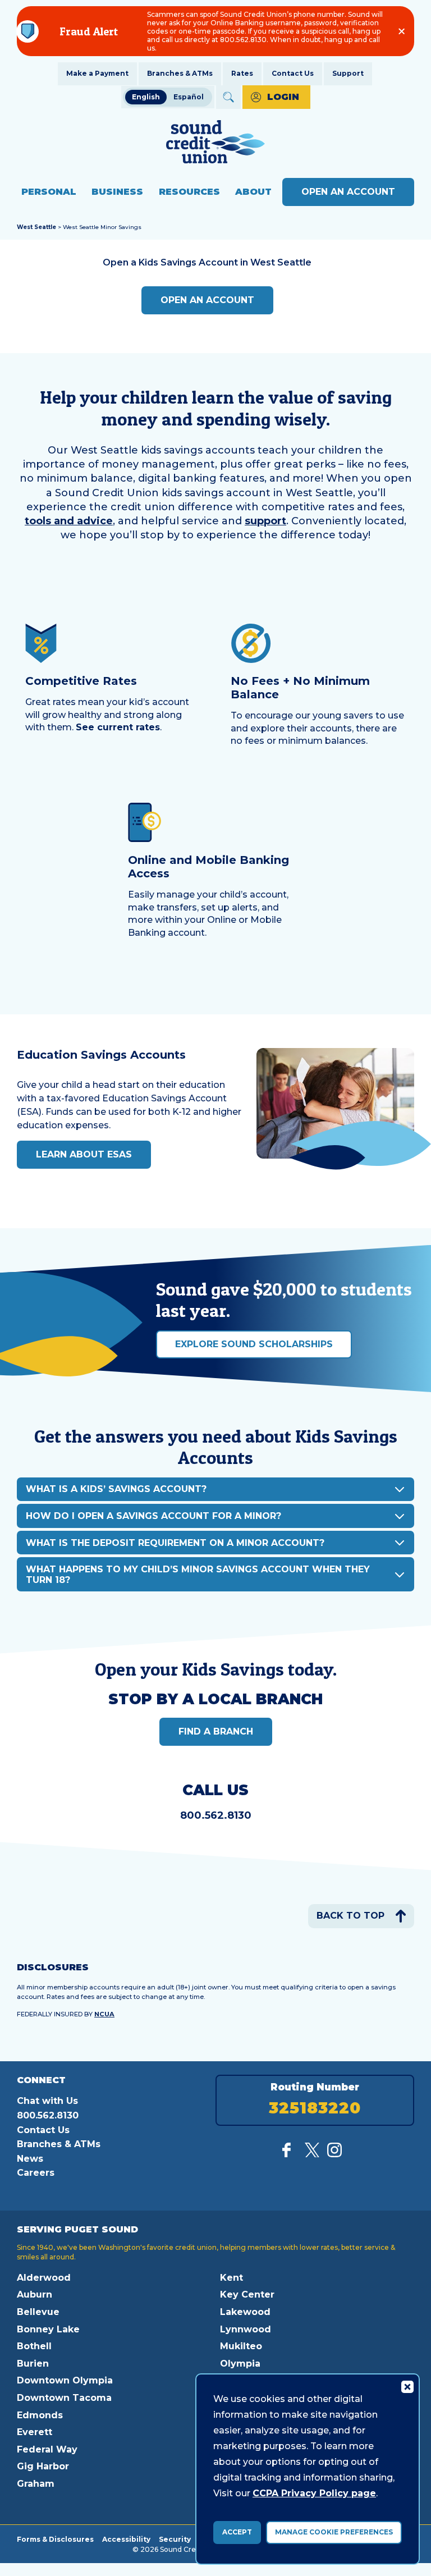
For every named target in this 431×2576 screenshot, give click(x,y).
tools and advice (69, 521)
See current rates (118, 727)
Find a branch (216, 1731)
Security (175, 2539)
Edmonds (40, 2415)
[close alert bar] (402, 31)
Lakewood (245, 2312)
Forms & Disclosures (55, 2539)
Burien (33, 2364)
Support (348, 73)
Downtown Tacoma (64, 2398)
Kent (231, 2278)
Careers (36, 2173)
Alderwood (44, 2278)
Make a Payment (97, 73)
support (265, 521)
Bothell (34, 2346)
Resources (189, 192)
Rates (242, 73)
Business (117, 192)
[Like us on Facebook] (290, 2154)
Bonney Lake (48, 2329)
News (30, 2159)
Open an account (207, 300)
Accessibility (126, 2539)
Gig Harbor (43, 2466)
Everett (35, 2432)
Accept (237, 2532)
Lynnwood (246, 2329)
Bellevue (38, 2312)
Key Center (247, 2294)
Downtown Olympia (65, 2380)
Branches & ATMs (180, 73)
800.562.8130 (216, 1815)
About (253, 192)
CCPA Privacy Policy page (314, 2493)
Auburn (35, 2294)
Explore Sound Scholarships (254, 1344)
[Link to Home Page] (215, 143)
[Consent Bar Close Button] (407, 2386)
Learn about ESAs (84, 1154)
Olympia (240, 2364)
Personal (49, 192)
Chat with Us (47, 2101)
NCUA (104, 2014)
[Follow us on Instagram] (334, 2154)
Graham (36, 2484)
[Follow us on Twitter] (312, 2154)
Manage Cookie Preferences (334, 2532)
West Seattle (36, 227)
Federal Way (47, 2449)
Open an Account (348, 192)
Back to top (350, 1916)
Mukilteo (241, 2346)
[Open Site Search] (228, 97)
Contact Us (293, 73)
